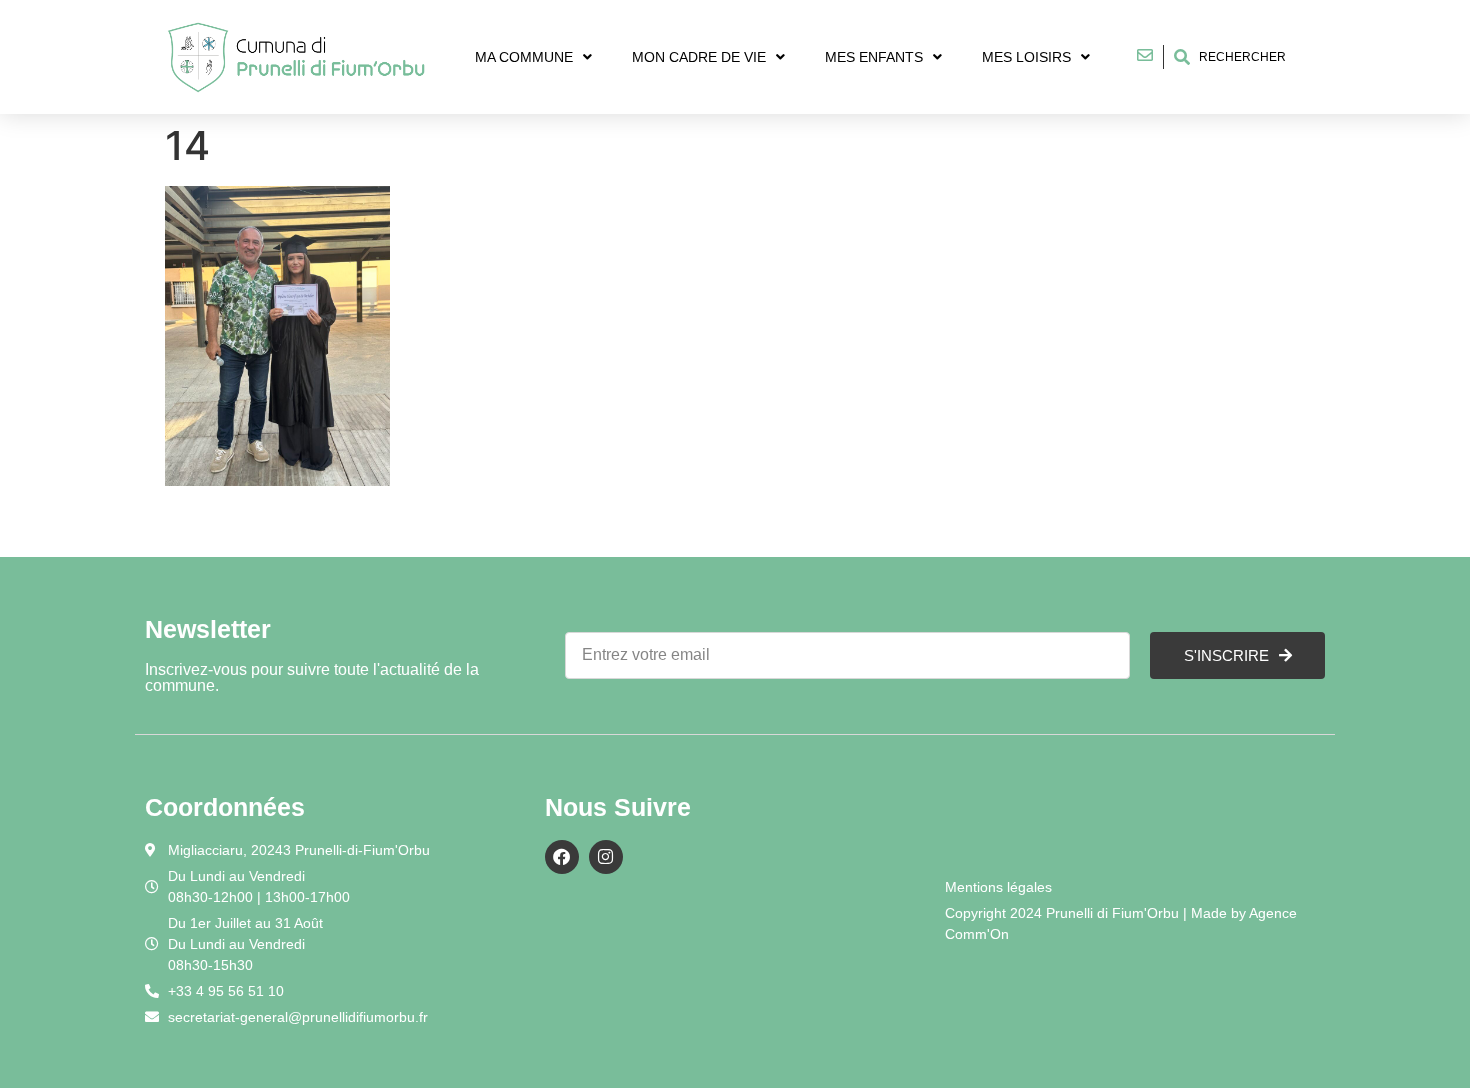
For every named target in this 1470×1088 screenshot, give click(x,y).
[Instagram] (606, 857)
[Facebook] (562, 857)
